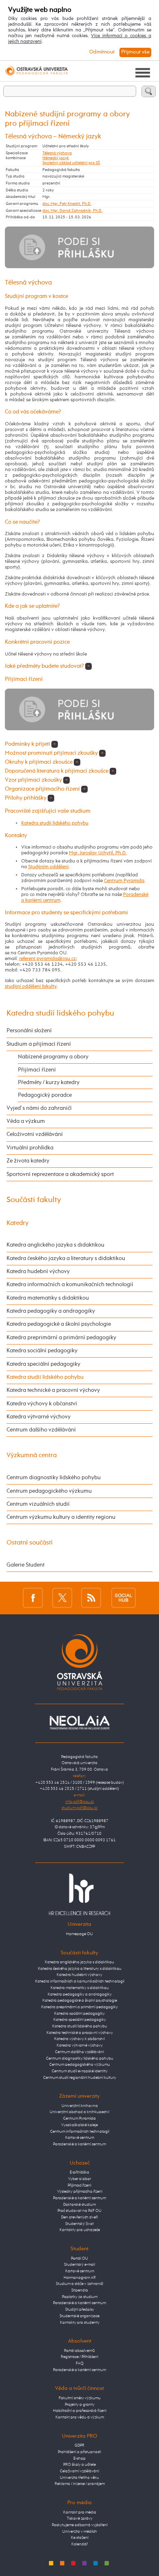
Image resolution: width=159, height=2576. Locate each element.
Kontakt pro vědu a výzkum (80, 2417)
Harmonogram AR (80, 2278)
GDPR (79, 2445)
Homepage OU (79, 1934)
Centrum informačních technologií (80, 2131)
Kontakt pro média (80, 2512)
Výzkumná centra (32, 1455)
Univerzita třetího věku (79, 2478)
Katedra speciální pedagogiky (43, 1364)
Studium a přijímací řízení (39, 1044)
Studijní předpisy (80, 2309)
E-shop (79, 2458)
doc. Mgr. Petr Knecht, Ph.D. (67, 204)
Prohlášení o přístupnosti (79, 2452)
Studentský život (79, 2224)
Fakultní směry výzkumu (80, 2398)
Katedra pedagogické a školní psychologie (59, 1324)
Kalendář (79, 2544)
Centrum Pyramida (124, 881)
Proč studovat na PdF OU (79, 2211)
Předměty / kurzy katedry (49, 1082)
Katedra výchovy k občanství (42, 1404)
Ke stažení (80, 2538)
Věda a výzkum (26, 1121)
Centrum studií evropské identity (80, 2071)
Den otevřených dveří (79, 2217)
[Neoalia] (79, 1723)
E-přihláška (79, 2172)
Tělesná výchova (57, 153)
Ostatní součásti (30, 1543)
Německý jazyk (56, 158)
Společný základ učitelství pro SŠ (71, 163)
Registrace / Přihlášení (79, 2357)
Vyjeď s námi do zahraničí (39, 1108)
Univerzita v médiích (80, 2532)
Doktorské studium (79, 2205)
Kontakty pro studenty (80, 2323)
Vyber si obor (79, 2179)
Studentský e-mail (79, 2265)
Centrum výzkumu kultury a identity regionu (61, 1517)
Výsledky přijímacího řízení (80, 2191)
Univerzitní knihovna (80, 2106)
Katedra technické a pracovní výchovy (53, 1390)
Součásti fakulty (34, 1200)
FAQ (80, 2363)
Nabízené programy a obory (53, 1057)
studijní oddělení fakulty (31, 987)
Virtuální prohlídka (30, 1148)
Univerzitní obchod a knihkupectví (79, 2112)
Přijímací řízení (37, 1070)
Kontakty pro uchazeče (80, 2230)
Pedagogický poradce (45, 1095)
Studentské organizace (79, 2316)
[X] (62, 1598)
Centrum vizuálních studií (38, 1504)
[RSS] (91, 1598)
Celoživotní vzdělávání (35, 1134)
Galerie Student (25, 1565)
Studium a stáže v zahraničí (79, 2284)
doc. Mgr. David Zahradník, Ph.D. (72, 211)
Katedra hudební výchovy (38, 1271)
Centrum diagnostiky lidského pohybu (54, 1478)
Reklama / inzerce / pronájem (80, 2484)
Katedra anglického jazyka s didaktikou (55, 1245)
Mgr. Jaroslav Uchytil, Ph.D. (98, 853)
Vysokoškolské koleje (79, 2125)
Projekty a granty (80, 2405)
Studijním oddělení (48, 867)
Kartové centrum (80, 2138)
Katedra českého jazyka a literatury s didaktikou (66, 1258)
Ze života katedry (28, 1161)
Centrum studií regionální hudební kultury (80, 2078)
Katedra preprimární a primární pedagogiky (61, 1338)
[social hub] (124, 1598)
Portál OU (79, 2258)
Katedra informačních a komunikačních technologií (70, 1285)
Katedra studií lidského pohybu (55, 823)
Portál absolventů (79, 2351)
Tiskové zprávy (80, 2518)
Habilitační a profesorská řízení (80, 2411)
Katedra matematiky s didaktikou (48, 1298)
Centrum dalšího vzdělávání (41, 1430)
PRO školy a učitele (79, 2465)
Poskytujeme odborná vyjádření (80, 2525)
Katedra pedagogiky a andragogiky (51, 1311)
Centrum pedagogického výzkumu (49, 1491)
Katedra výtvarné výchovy (39, 1417)
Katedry (18, 1223)
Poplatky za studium (80, 2297)
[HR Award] (79, 1894)
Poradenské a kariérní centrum (79, 2144)
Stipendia (80, 2290)
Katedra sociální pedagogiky (42, 1351)
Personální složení (29, 1031)
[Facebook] (33, 1598)
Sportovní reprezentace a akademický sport (60, 1174)
